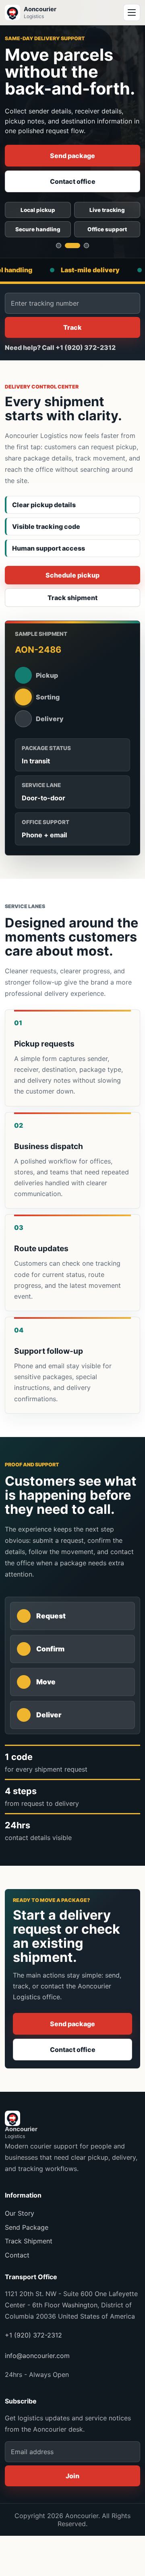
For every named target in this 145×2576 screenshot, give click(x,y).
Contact (17, 2255)
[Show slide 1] (59, 246)
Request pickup (72, 181)
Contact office (73, 2050)
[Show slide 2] (67, 246)
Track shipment (72, 156)
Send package (72, 2024)
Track (72, 327)
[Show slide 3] (81, 246)
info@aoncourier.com (37, 2356)
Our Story (20, 2213)
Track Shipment (29, 2241)
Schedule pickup (72, 575)
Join (72, 2476)
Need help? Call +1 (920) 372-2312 (60, 347)
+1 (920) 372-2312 (33, 2335)
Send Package (27, 2227)
